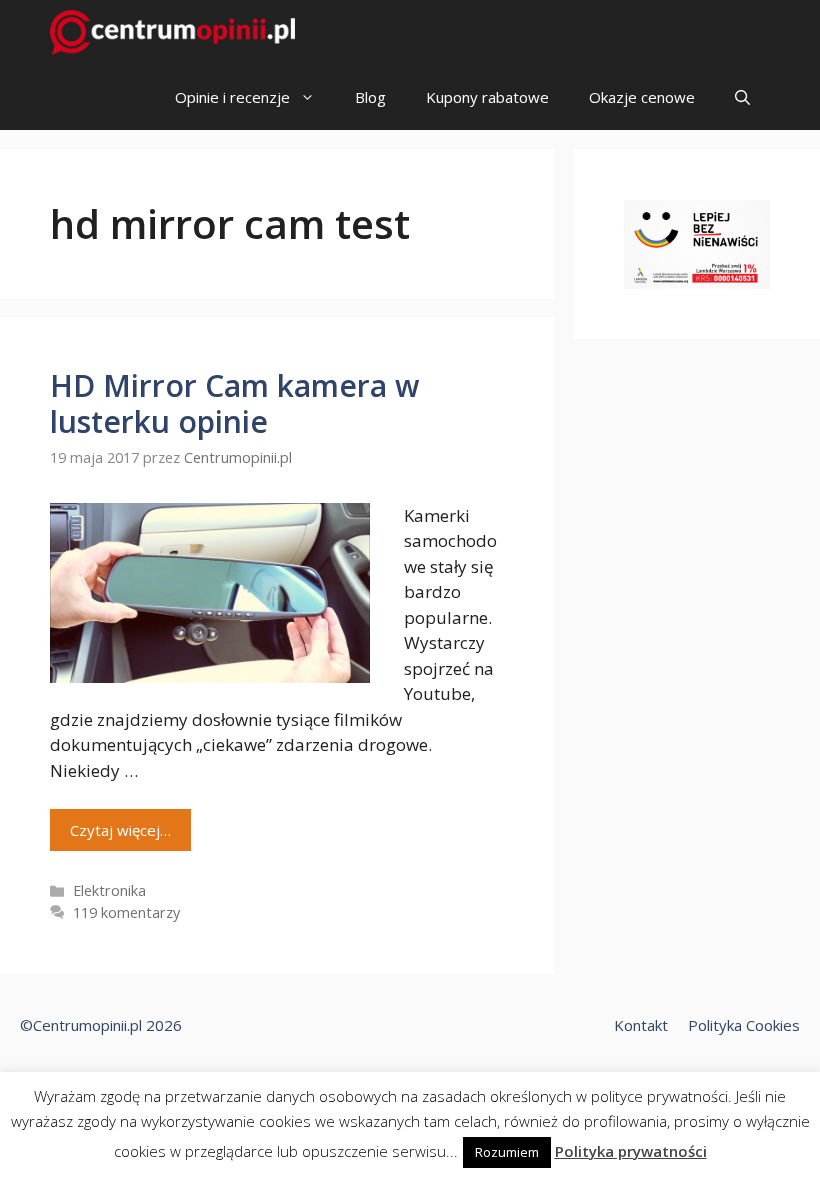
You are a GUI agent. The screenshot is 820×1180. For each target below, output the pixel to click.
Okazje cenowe (642, 97)
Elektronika (109, 890)
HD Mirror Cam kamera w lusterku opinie (234, 403)
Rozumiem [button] (507, 1152)
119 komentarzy (126, 912)
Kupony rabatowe (487, 97)
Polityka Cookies (744, 1025)
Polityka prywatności (631, 1151)
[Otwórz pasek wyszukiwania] (742, 97)
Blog (370, 97)
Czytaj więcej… (120, 830)
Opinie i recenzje (232, 97)
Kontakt (641, 1025)
